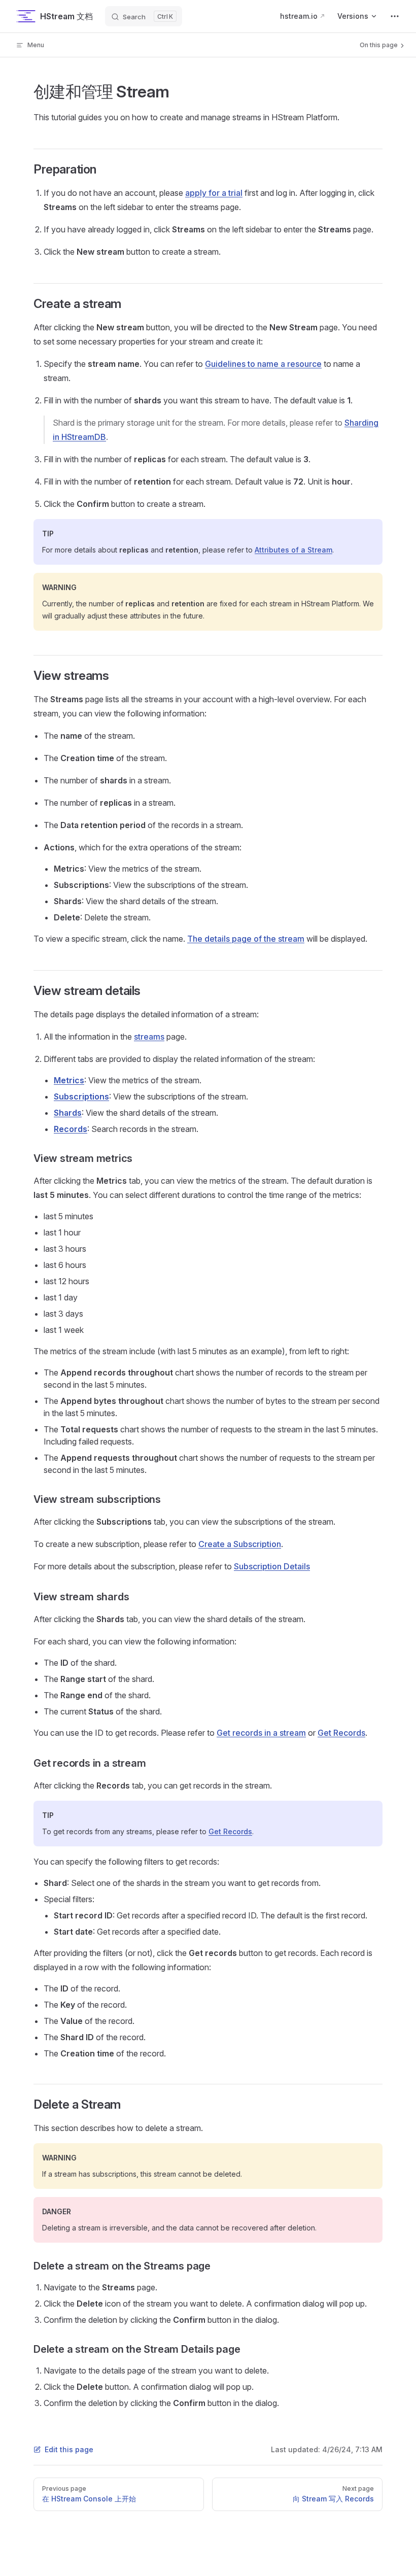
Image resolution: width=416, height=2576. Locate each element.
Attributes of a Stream (293, 550)
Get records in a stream (261, 1733)
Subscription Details (272, 1566)
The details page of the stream (246, 939)
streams (149, 1037)
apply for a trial (214, 193)
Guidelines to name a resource (263, 364)
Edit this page (69, 2449)
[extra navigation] (395, 16)
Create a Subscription (240, 1544)
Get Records (341, 1733)
